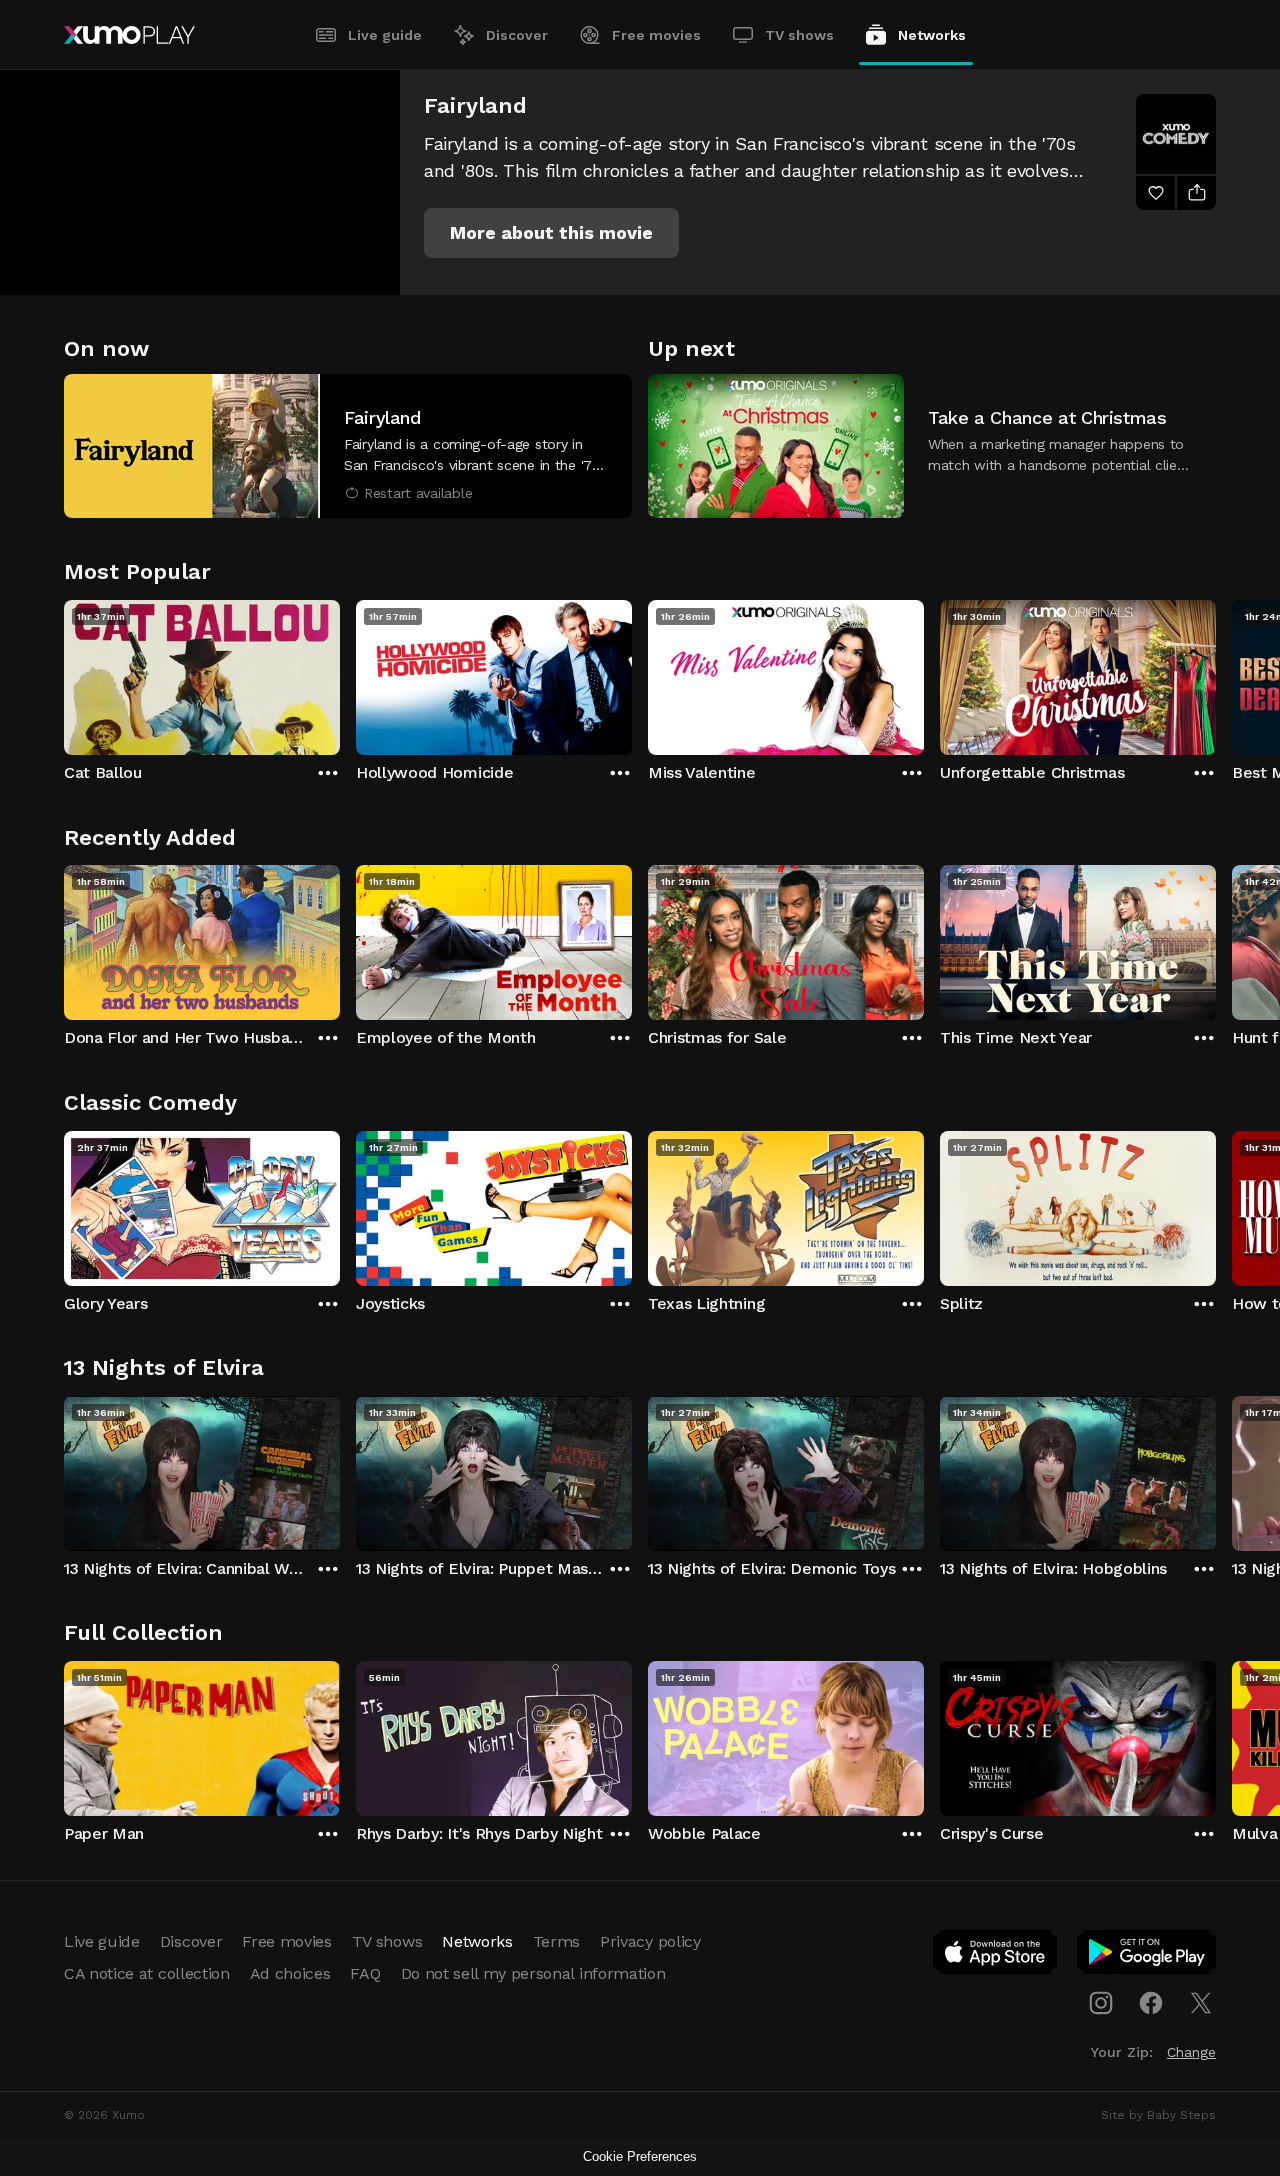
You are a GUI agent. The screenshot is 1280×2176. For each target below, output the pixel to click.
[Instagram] (1101, 2003)
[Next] (1216, 673)
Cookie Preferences (640, 2156)
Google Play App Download (1147, 1956)
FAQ (365, 1973)
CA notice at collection (147, 1973)
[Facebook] (1151, 2003)
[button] (551, 233)
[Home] (129, 35)
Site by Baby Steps (1158, 2115)
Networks (932, 35)
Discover (517, 35)
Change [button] (1191, 2052)
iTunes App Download (996, 1956)
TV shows (799, 35)
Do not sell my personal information (533, 1973)
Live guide (385, 35)
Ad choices (290, 1973)
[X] (1201, 2003)
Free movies (656, 35)
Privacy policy (650, 1941)
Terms (556, 1941)
